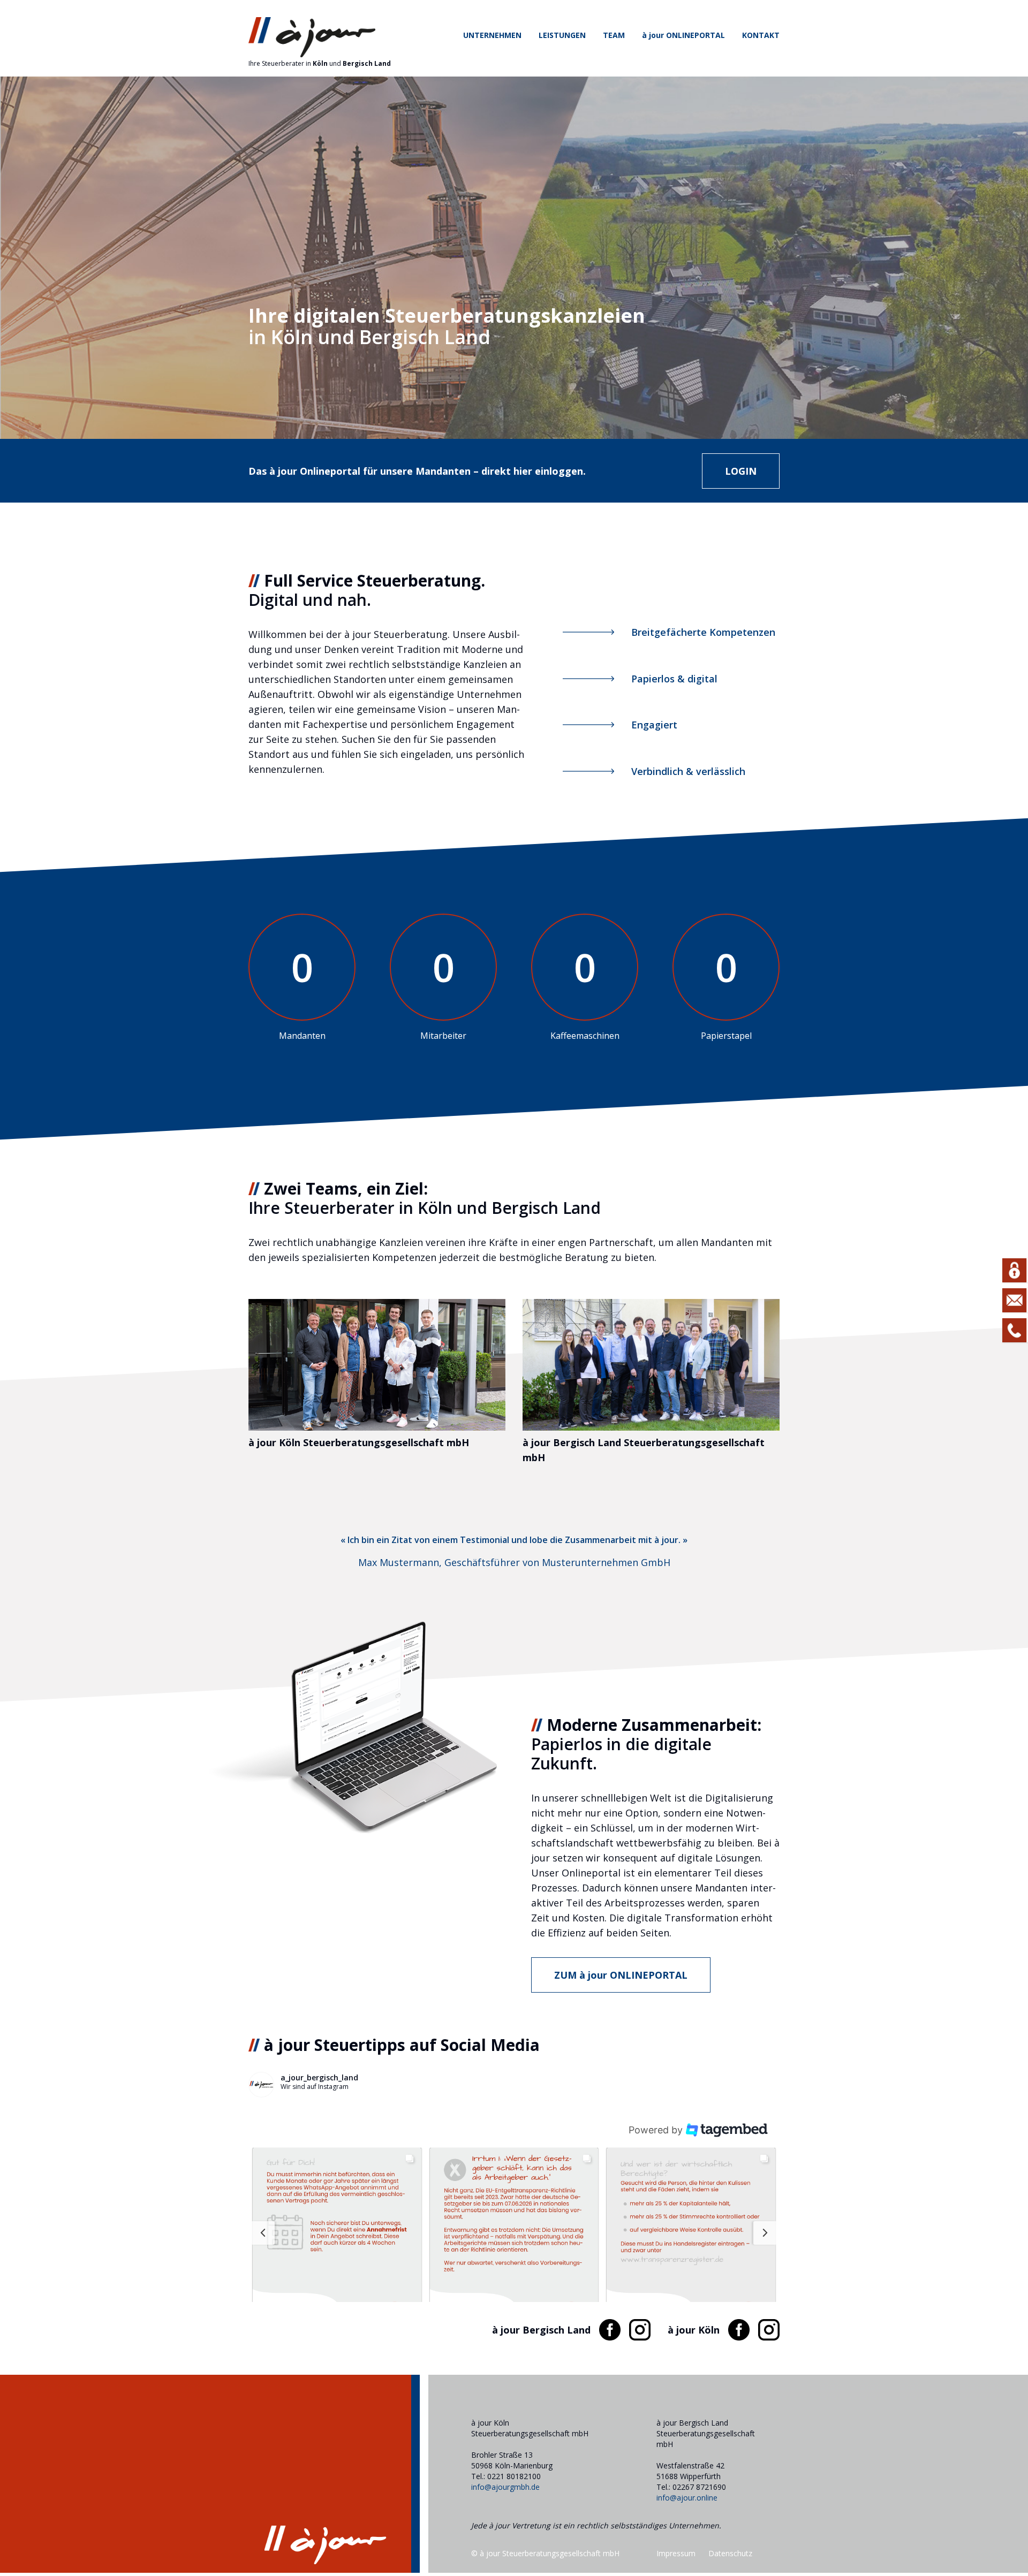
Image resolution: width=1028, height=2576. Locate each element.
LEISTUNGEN (562, 35)
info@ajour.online (687, 2498)
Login (741, 471)
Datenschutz (730, 2553)
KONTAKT (761, 35)
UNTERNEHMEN (492, 35)
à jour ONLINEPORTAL (683, 35)
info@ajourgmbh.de (505, 2487)
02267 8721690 (699, 2487)
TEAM (614, 35)
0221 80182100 (514, 2476)
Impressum (676, 2553)
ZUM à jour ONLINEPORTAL (621, 1975)
